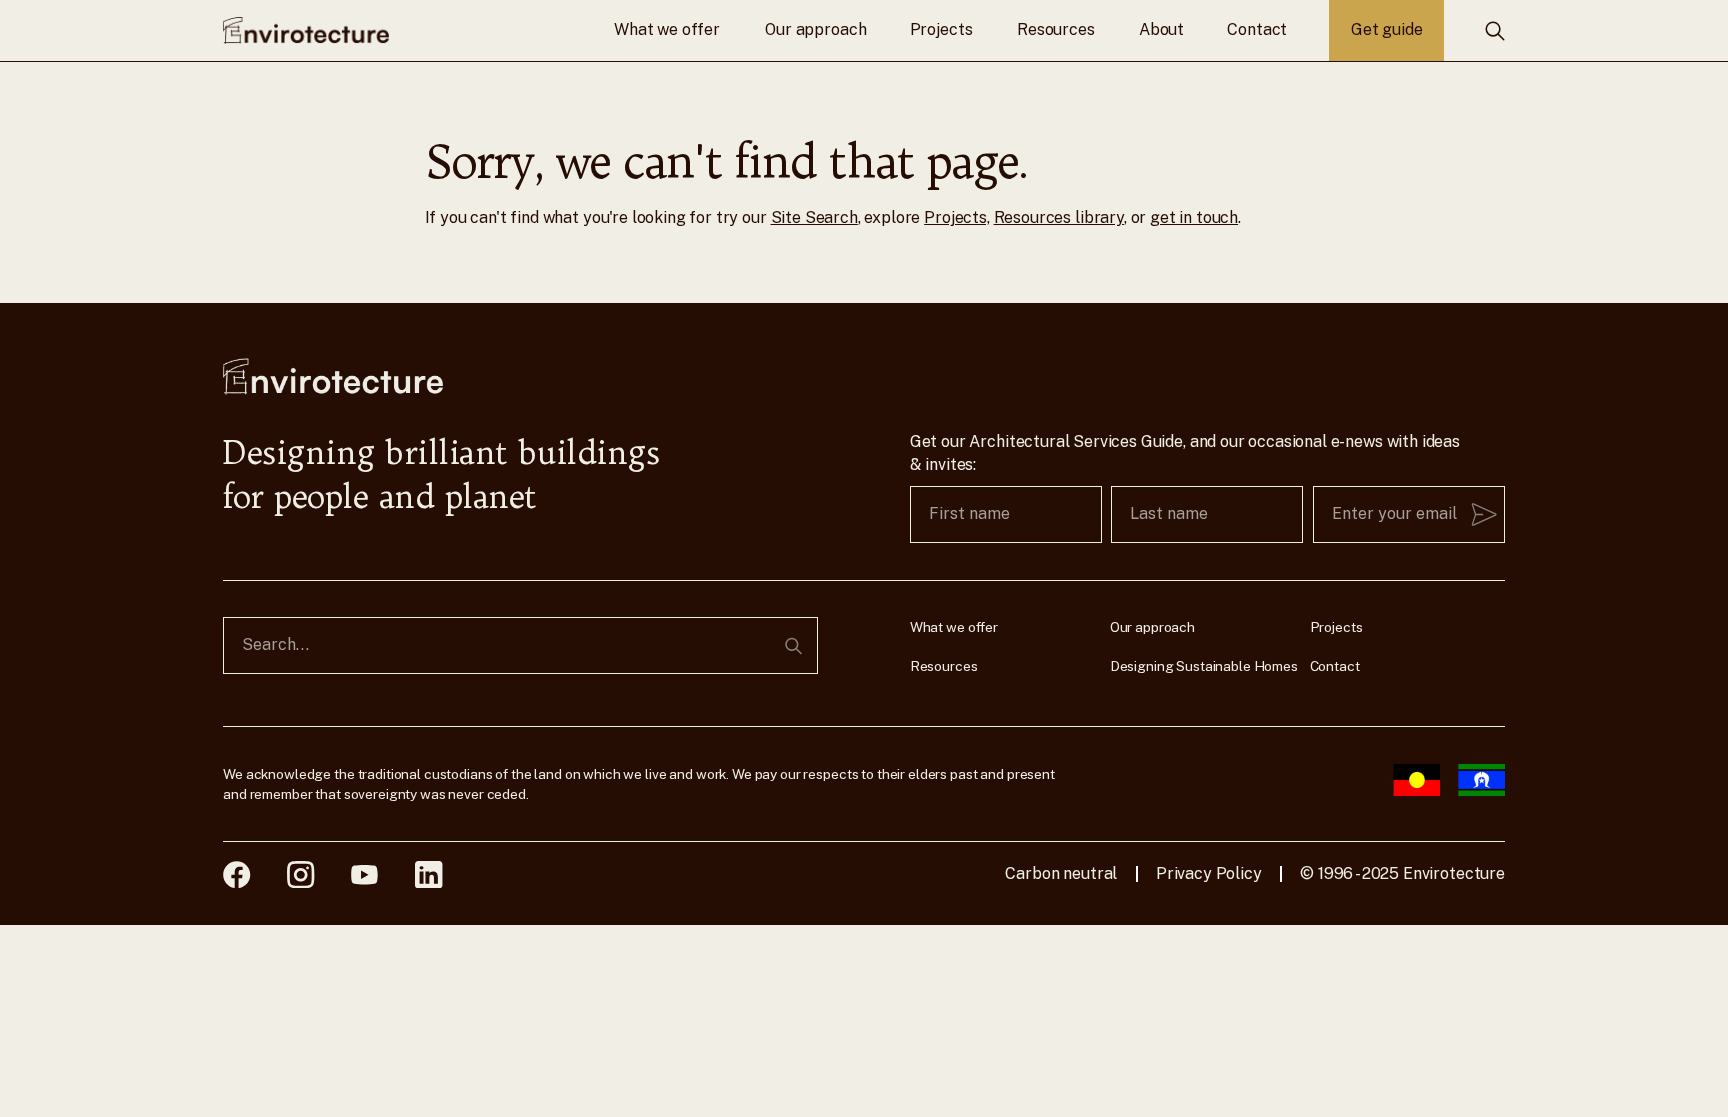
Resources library (1059, 217)
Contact (1257, 29)
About (1161, 29)
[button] (667, 30)
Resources (1056, 29)
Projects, (957, 217)
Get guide (1387, 29)
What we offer (667, 29)
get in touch (1194, 217)
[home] (306, 30)
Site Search (814, 217)
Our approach (815, 29)
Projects (941, 29)
